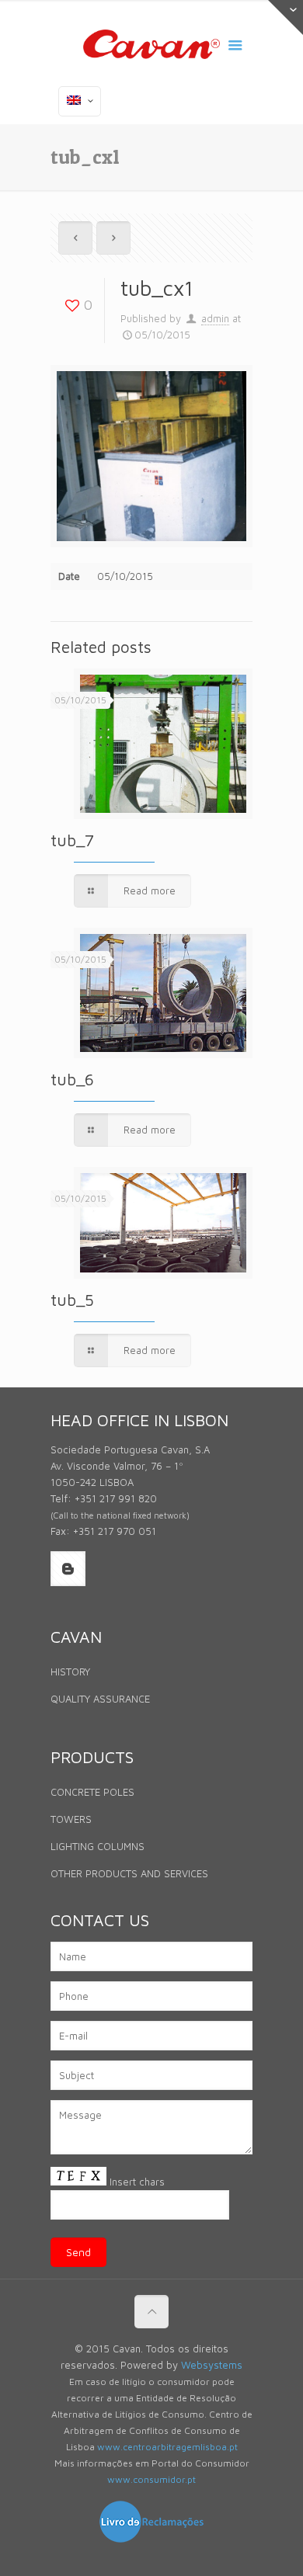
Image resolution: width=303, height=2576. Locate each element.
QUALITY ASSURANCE (100, 1699)
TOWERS (71, 1819)
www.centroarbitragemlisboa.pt (167, 2447)
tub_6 (72, 1079)
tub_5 (72, 1300)
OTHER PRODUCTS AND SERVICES (129, 1873)
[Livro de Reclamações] (151, 2540)
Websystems (212, 2365)
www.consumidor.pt (151, 2479)
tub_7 (72, 840)
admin (215, 318)
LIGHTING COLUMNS (98, 1846)
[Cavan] (151, 47)
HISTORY (70, 1672)
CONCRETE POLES (92, 1792)
